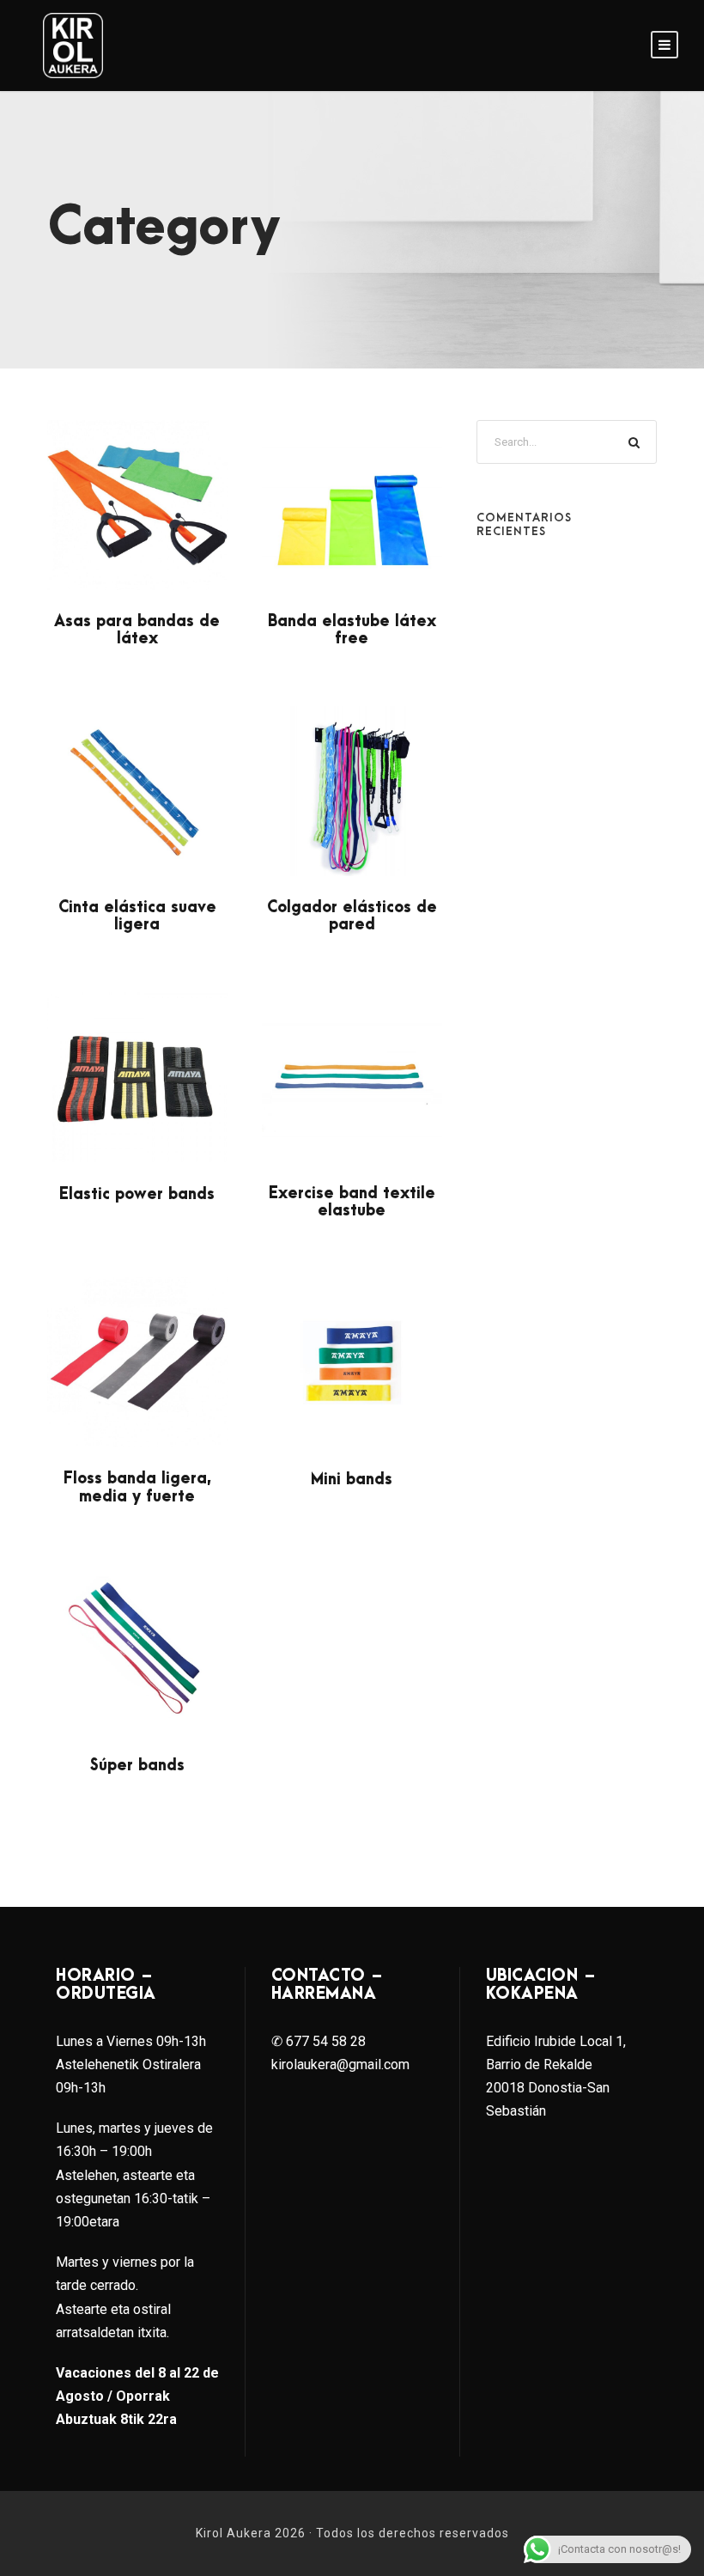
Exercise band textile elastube (352, 1202)
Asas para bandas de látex (137, 630)
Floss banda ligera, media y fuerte (137, 1487)
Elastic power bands (137, 1194)
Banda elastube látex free (352, 630)
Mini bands (352, 1480)
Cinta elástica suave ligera (137, 916)
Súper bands (137, 1766)
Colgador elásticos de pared (352, 916)
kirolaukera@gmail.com (340, 2064)
